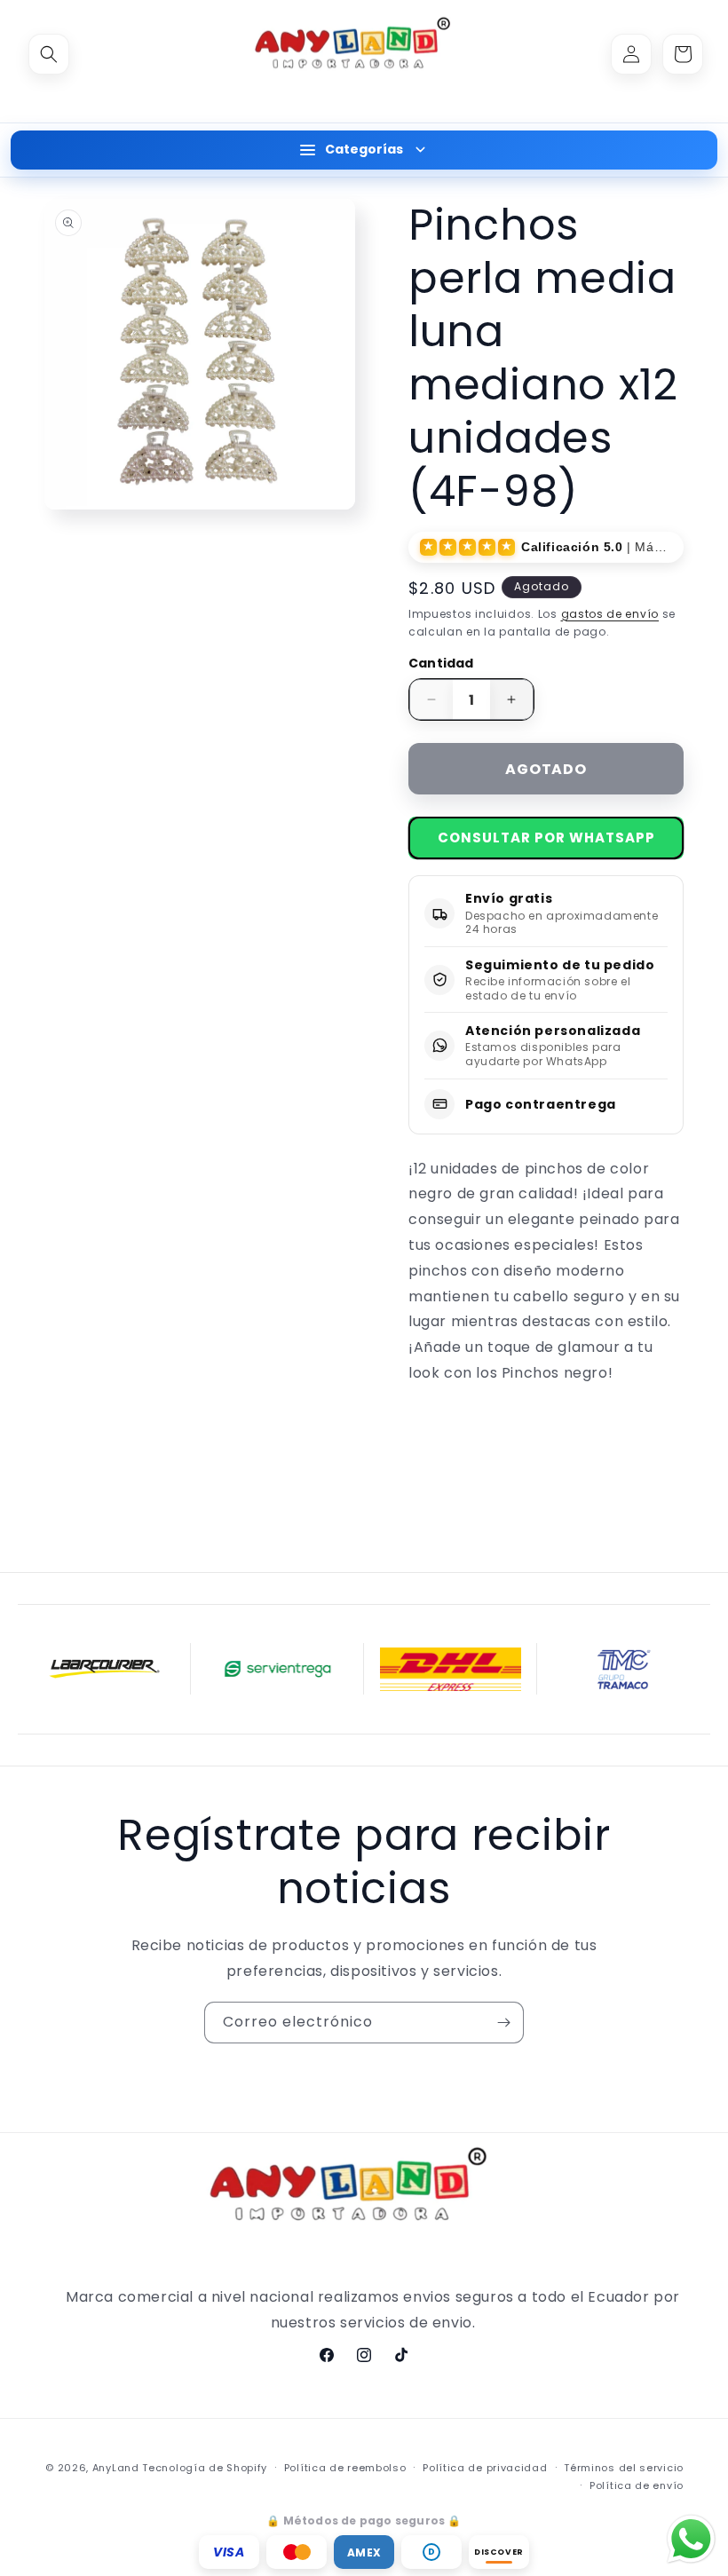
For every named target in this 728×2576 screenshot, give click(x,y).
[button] (49, 54)
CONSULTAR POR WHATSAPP (546, 838)
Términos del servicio (624, 2468)
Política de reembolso (345, 2468)
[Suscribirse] (503, 2023)
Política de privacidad (485, 2468)
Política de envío (637, 2485)
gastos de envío (610, 614)
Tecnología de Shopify (205, 2468)
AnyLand (116, 2468)
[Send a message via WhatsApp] (691, 2539)
